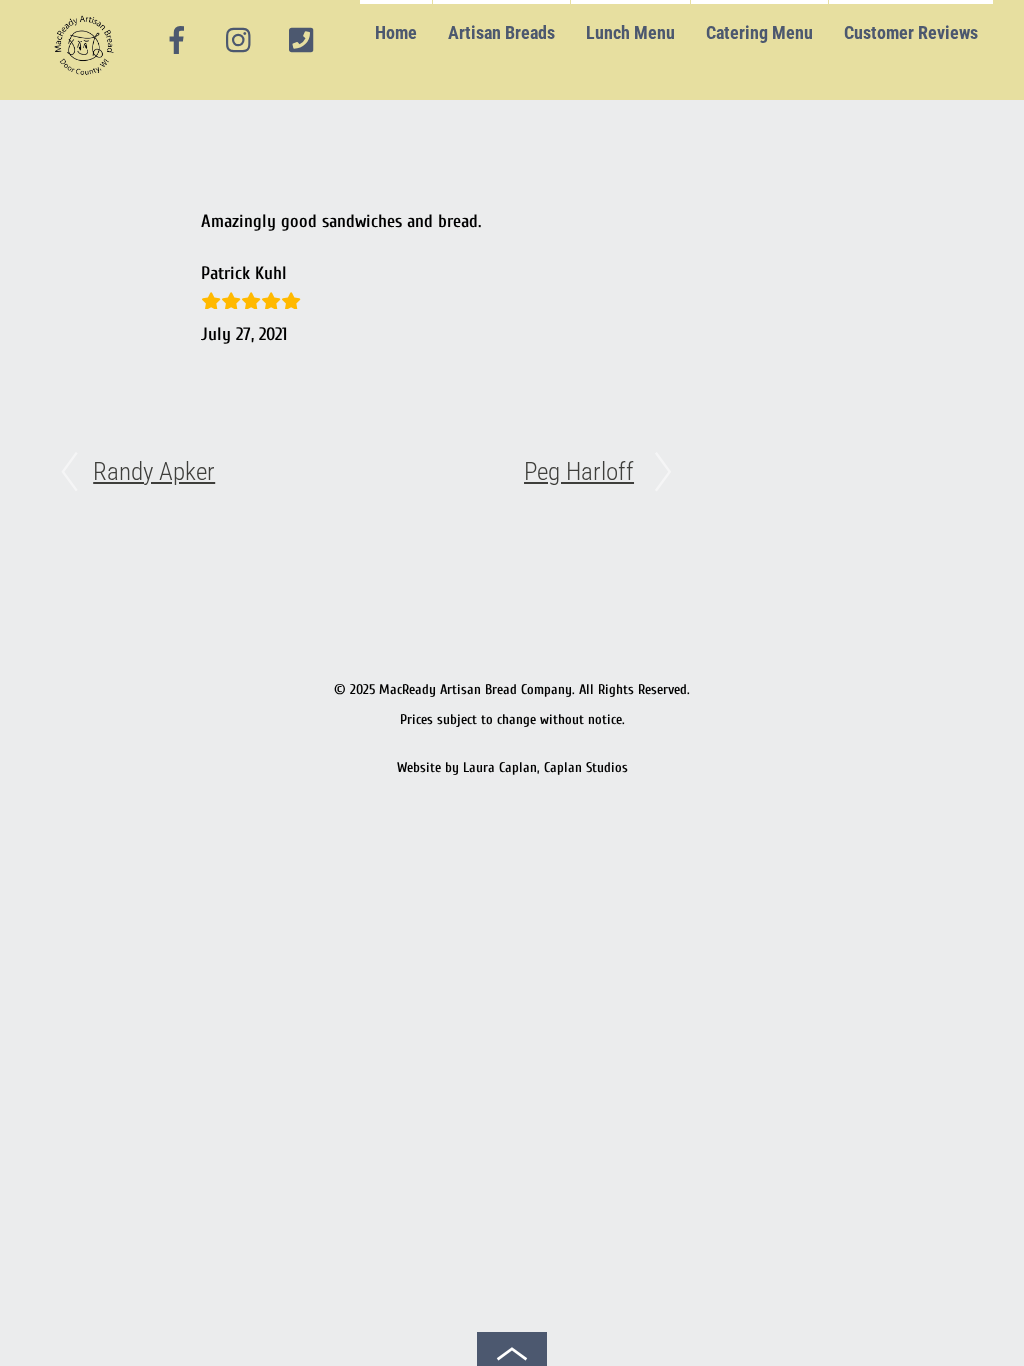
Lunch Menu (630, 32)
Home (396, 32)
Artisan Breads (501, 32)
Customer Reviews (911, 32)
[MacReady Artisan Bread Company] (87, 79)
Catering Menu (759, 32)
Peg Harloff (579, 471)
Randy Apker (154, 471)
